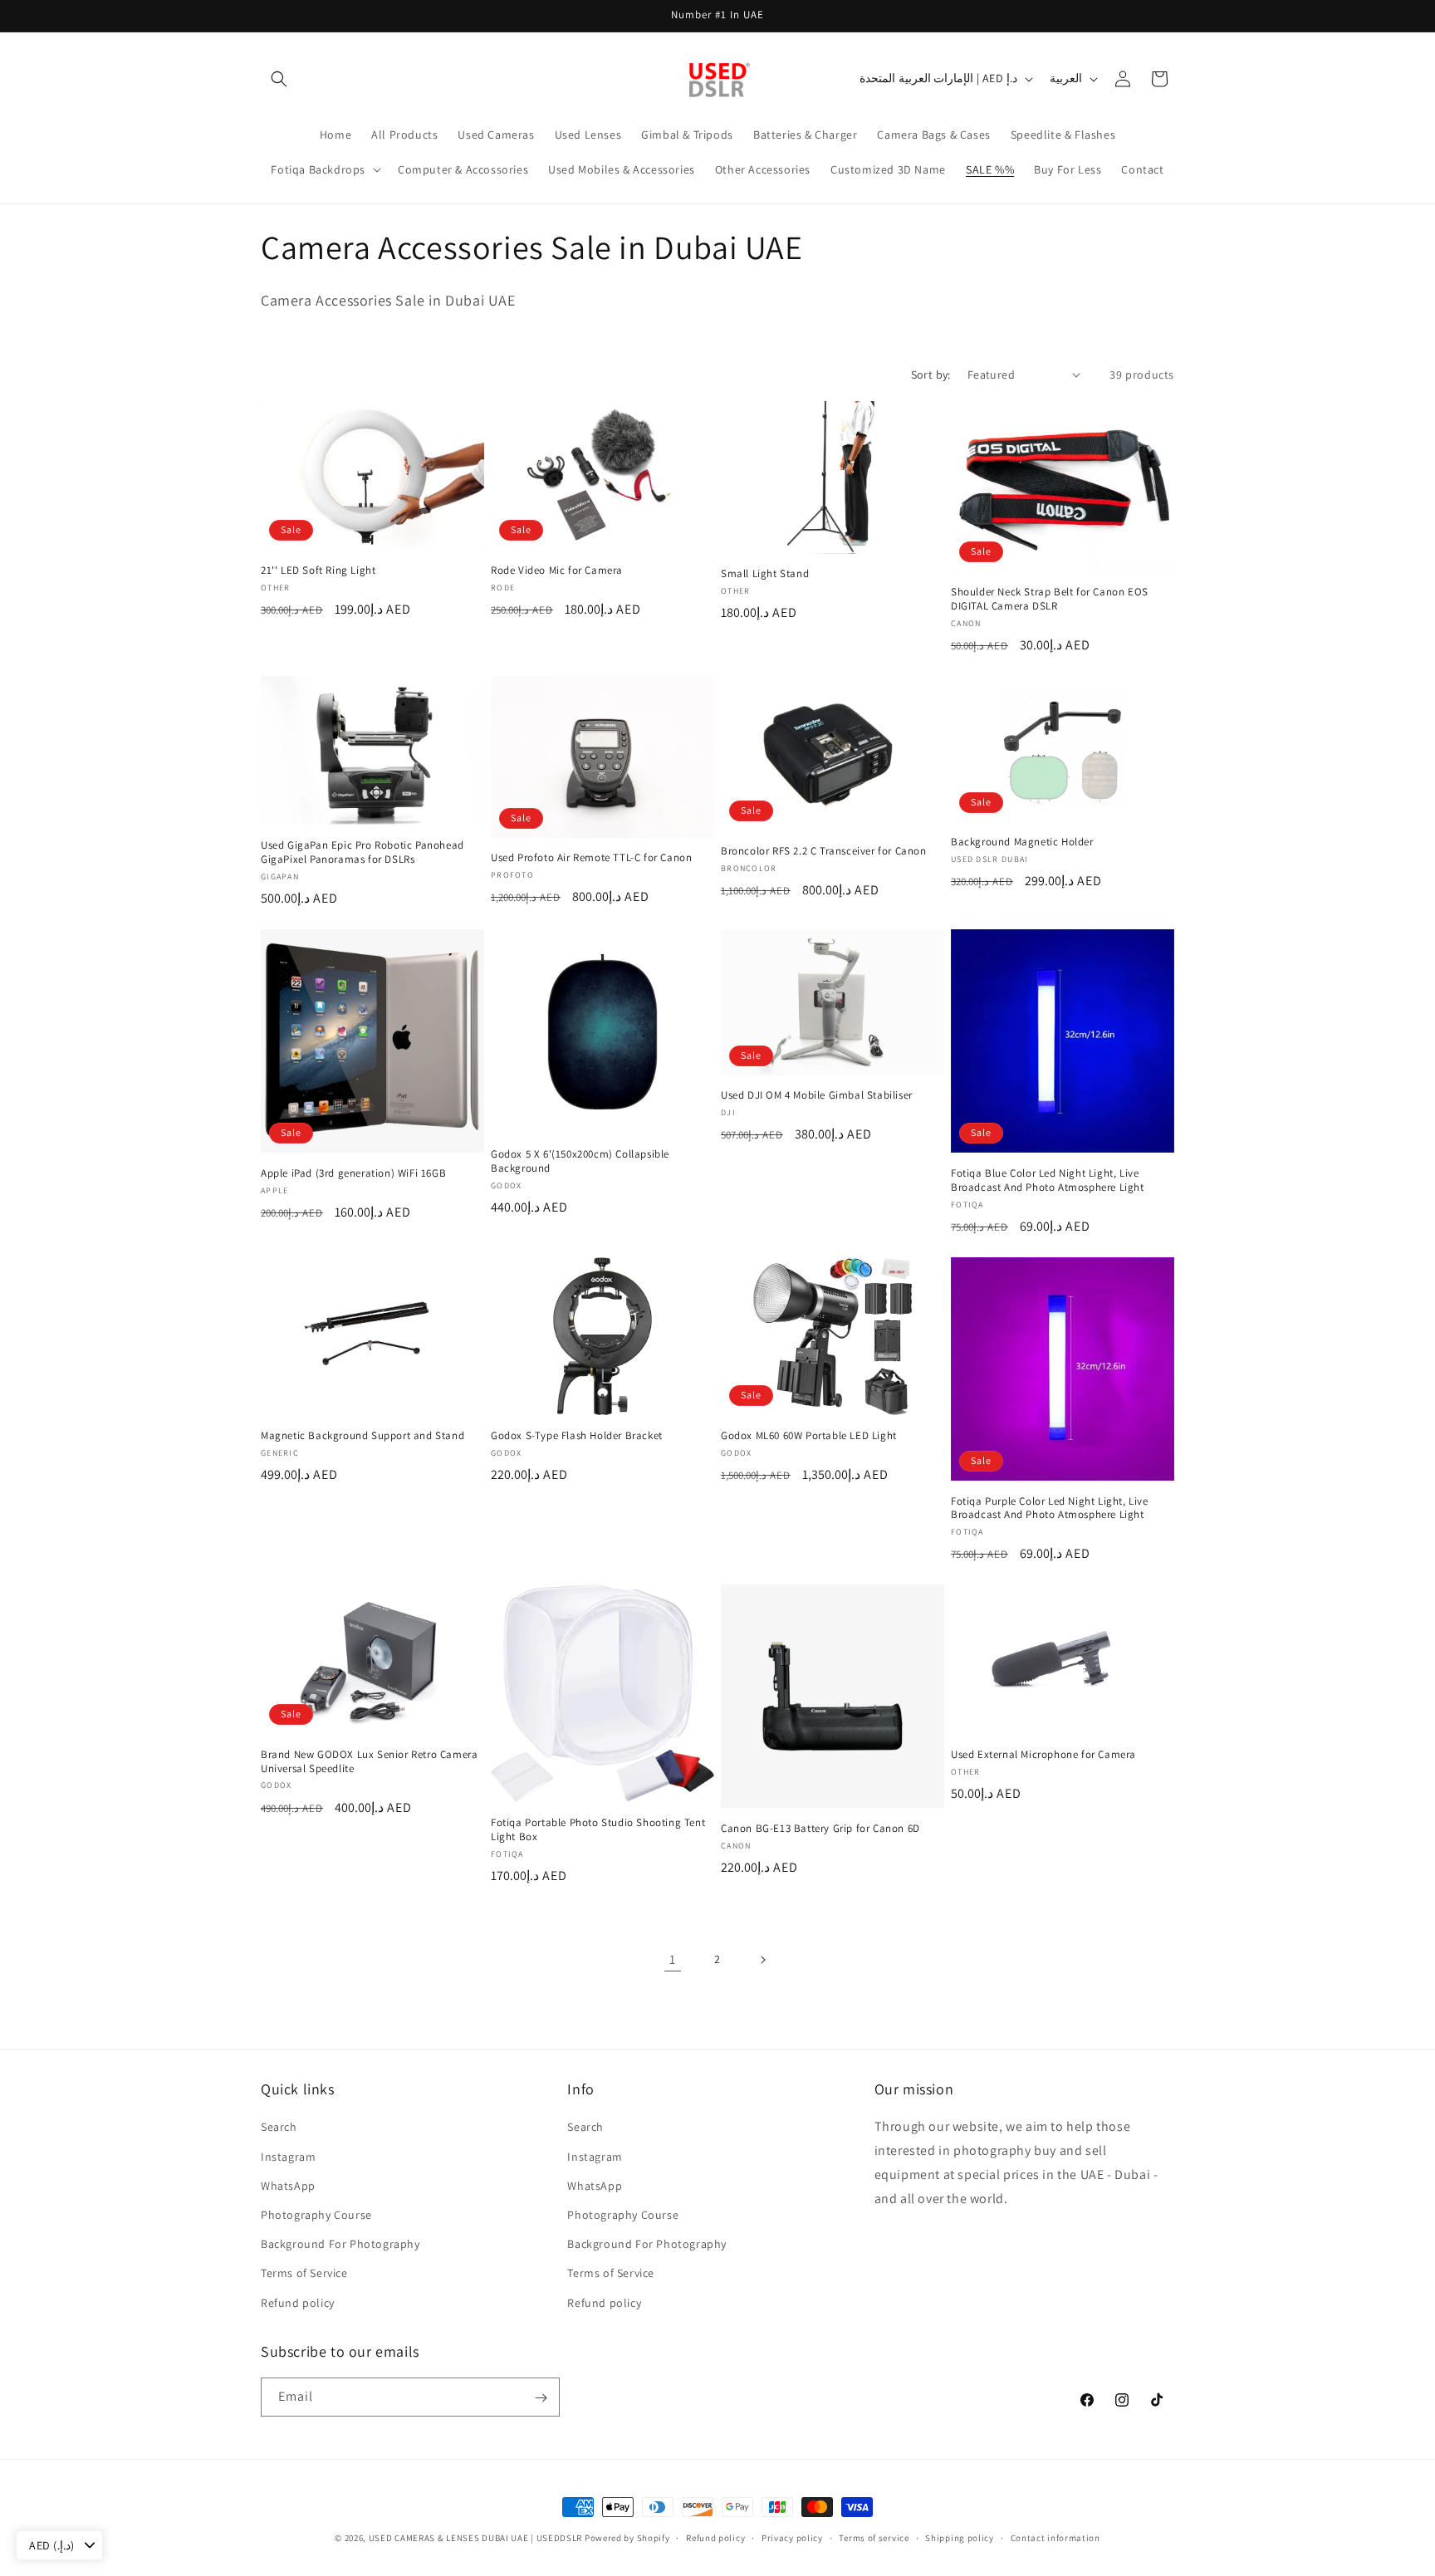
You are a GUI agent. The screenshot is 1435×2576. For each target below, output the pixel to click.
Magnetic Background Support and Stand (362, 1436)
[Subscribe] (541, 2398)
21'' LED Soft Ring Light (318, 571)
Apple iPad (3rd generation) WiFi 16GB (353, 1173)
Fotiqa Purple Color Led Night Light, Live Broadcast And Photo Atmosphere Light (1050, 1508)
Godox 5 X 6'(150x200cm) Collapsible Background (580, 1161)
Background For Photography (340, 2244)
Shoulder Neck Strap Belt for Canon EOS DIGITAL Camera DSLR (1050, 599)
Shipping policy (960, 2537)
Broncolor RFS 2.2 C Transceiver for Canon (824, 851)
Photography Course (316, 2214)
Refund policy (298, 2302)
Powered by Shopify (627, 2538)
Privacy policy (792, 2537)
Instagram (288, 2156)
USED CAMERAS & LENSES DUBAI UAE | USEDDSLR (475, 2538)
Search (279, 2127)
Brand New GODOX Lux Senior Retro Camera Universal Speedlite (369, 1762)
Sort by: (931, 375)
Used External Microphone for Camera (1043, 1755)
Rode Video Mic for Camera (557, 571)
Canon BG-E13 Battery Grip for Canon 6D (820, 1829)
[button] (279, 79)
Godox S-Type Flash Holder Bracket (577, 1436)
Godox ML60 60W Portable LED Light (809, 1436)
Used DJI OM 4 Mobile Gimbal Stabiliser (817, 1095)
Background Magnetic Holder (1022, 842)
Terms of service (874, 2537)
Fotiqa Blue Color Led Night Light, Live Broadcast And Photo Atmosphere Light (1048, 1180)
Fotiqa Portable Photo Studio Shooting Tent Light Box (598, 1830)
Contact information (1055, 2537)
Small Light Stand (765, 574)
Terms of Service (304, 2273)
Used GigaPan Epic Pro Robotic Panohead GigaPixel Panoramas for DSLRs (362, 852)
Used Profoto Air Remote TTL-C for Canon (591, 859)
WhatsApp (288, 2185)
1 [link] (673, 1959)
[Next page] (762, 1960)
